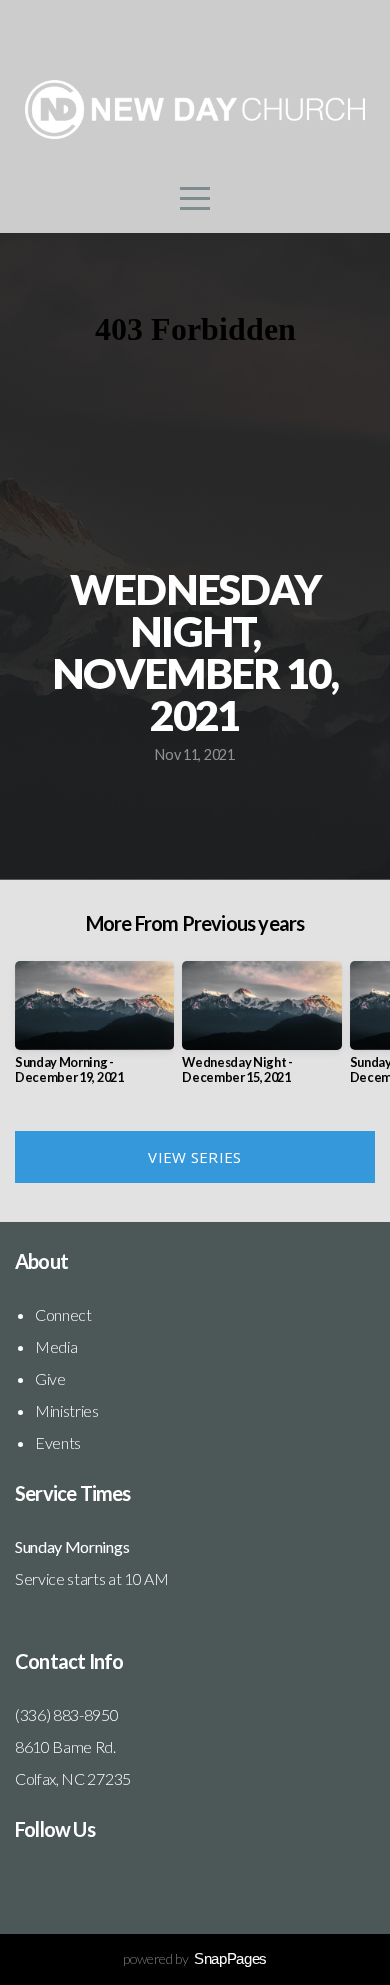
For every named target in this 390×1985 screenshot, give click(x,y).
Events (58, 1442)
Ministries (67, 1410)
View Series (194, 1157)
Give (50, 1378)
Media (56, 1346)
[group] (94, 1031)
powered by (195, 1958)
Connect (63, 1314)
